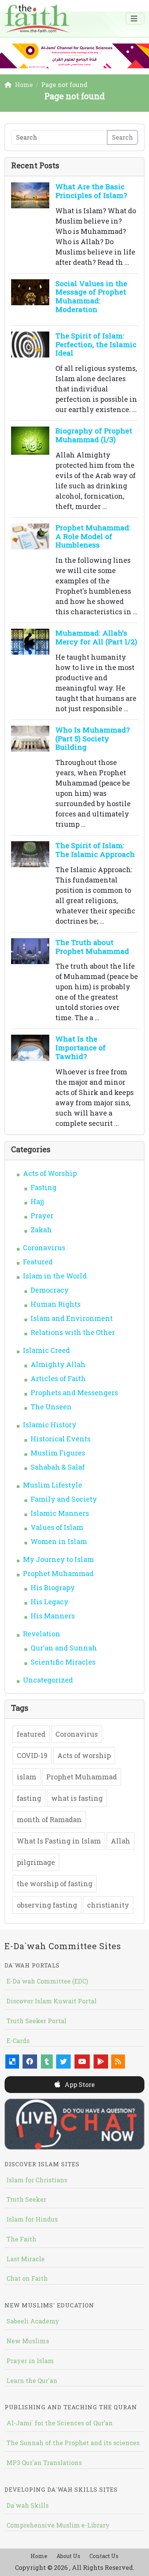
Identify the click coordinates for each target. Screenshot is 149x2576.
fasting (29, 1798)
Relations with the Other (73, 1332)
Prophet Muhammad (58, 1573)
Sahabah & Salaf (58, 1467)
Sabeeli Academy (33, 2321)
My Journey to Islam (58, 1559)
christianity (108, 1905)
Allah (121, 1841)
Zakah (41, 1230)
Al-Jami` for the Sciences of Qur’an (60, 2423)
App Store (79, 2084)
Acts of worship (84, 1755)
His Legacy (49, 1602)
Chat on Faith (27, 2278)
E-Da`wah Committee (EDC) (47, 1981)
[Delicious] (12, 2062)
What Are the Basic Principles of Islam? (91, 191)
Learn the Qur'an (32, 2380)
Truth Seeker (26, 2199)
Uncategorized (48, 1680)
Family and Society (64, 1499)
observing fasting (47, 1905)
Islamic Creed (46, 1350)
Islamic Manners (60, 1513)
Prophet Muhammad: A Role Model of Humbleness (93, 536)
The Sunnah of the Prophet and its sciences (73, 2443)
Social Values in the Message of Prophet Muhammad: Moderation (91, 296)
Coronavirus (44, 1248)
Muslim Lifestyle (53, 1485)
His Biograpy (53, 1587)
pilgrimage (36, 1862)
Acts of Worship (50, 1173)
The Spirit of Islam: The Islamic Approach (95, 850)
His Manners (53, 1616)
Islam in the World (55, 1276)
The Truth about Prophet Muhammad (92, 947)
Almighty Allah (58, 1364)
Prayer (42, 1216)
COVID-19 (32, 1755)
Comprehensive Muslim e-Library (58, 2525)
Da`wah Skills (28, 2505)
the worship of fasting (55, 1884)
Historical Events (61, 1439)
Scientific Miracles (63, 1662)
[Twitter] (63, 2062)
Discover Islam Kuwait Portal (52, 2001)
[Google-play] (101, 2062)
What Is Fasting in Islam (59, 1841)
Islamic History (50, 1425)
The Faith (21, 2239)
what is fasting (77, 1798)
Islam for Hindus (32, 2219)
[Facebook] (30, 2062)
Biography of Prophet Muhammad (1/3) (94, 435)
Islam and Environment (72, 1318)
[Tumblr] (47, 2062)
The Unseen (51, 1407)
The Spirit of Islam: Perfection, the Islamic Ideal (96, 344)
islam (27, 1777)
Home (39, 2556)
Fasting (44, 1187)
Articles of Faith (58, 1378)
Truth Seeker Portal (36, 2021)
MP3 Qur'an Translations (44, 2462)
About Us (68, 2556)
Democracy (50, 1290)
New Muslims (28, 2341)
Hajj (37, 1201)
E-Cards (18, 2041)
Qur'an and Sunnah (64, 1648)
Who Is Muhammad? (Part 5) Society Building (92, 738)
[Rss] (118, 2062)
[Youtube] (82, 2062)
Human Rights (56, 1304)
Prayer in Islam (30, 2361)
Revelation (42, 1634)
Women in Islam (59, 1541)
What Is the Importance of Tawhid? (81, 1047)
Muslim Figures (58, 1453)
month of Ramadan (49, 1819)
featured (31, 1734)
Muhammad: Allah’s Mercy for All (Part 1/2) (96, 637)
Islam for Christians (37, 2180)
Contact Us (104, 2556)
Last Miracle (26, 2259)
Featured (38, 1262)
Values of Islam (57, 1527)
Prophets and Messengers (74, 1393)
